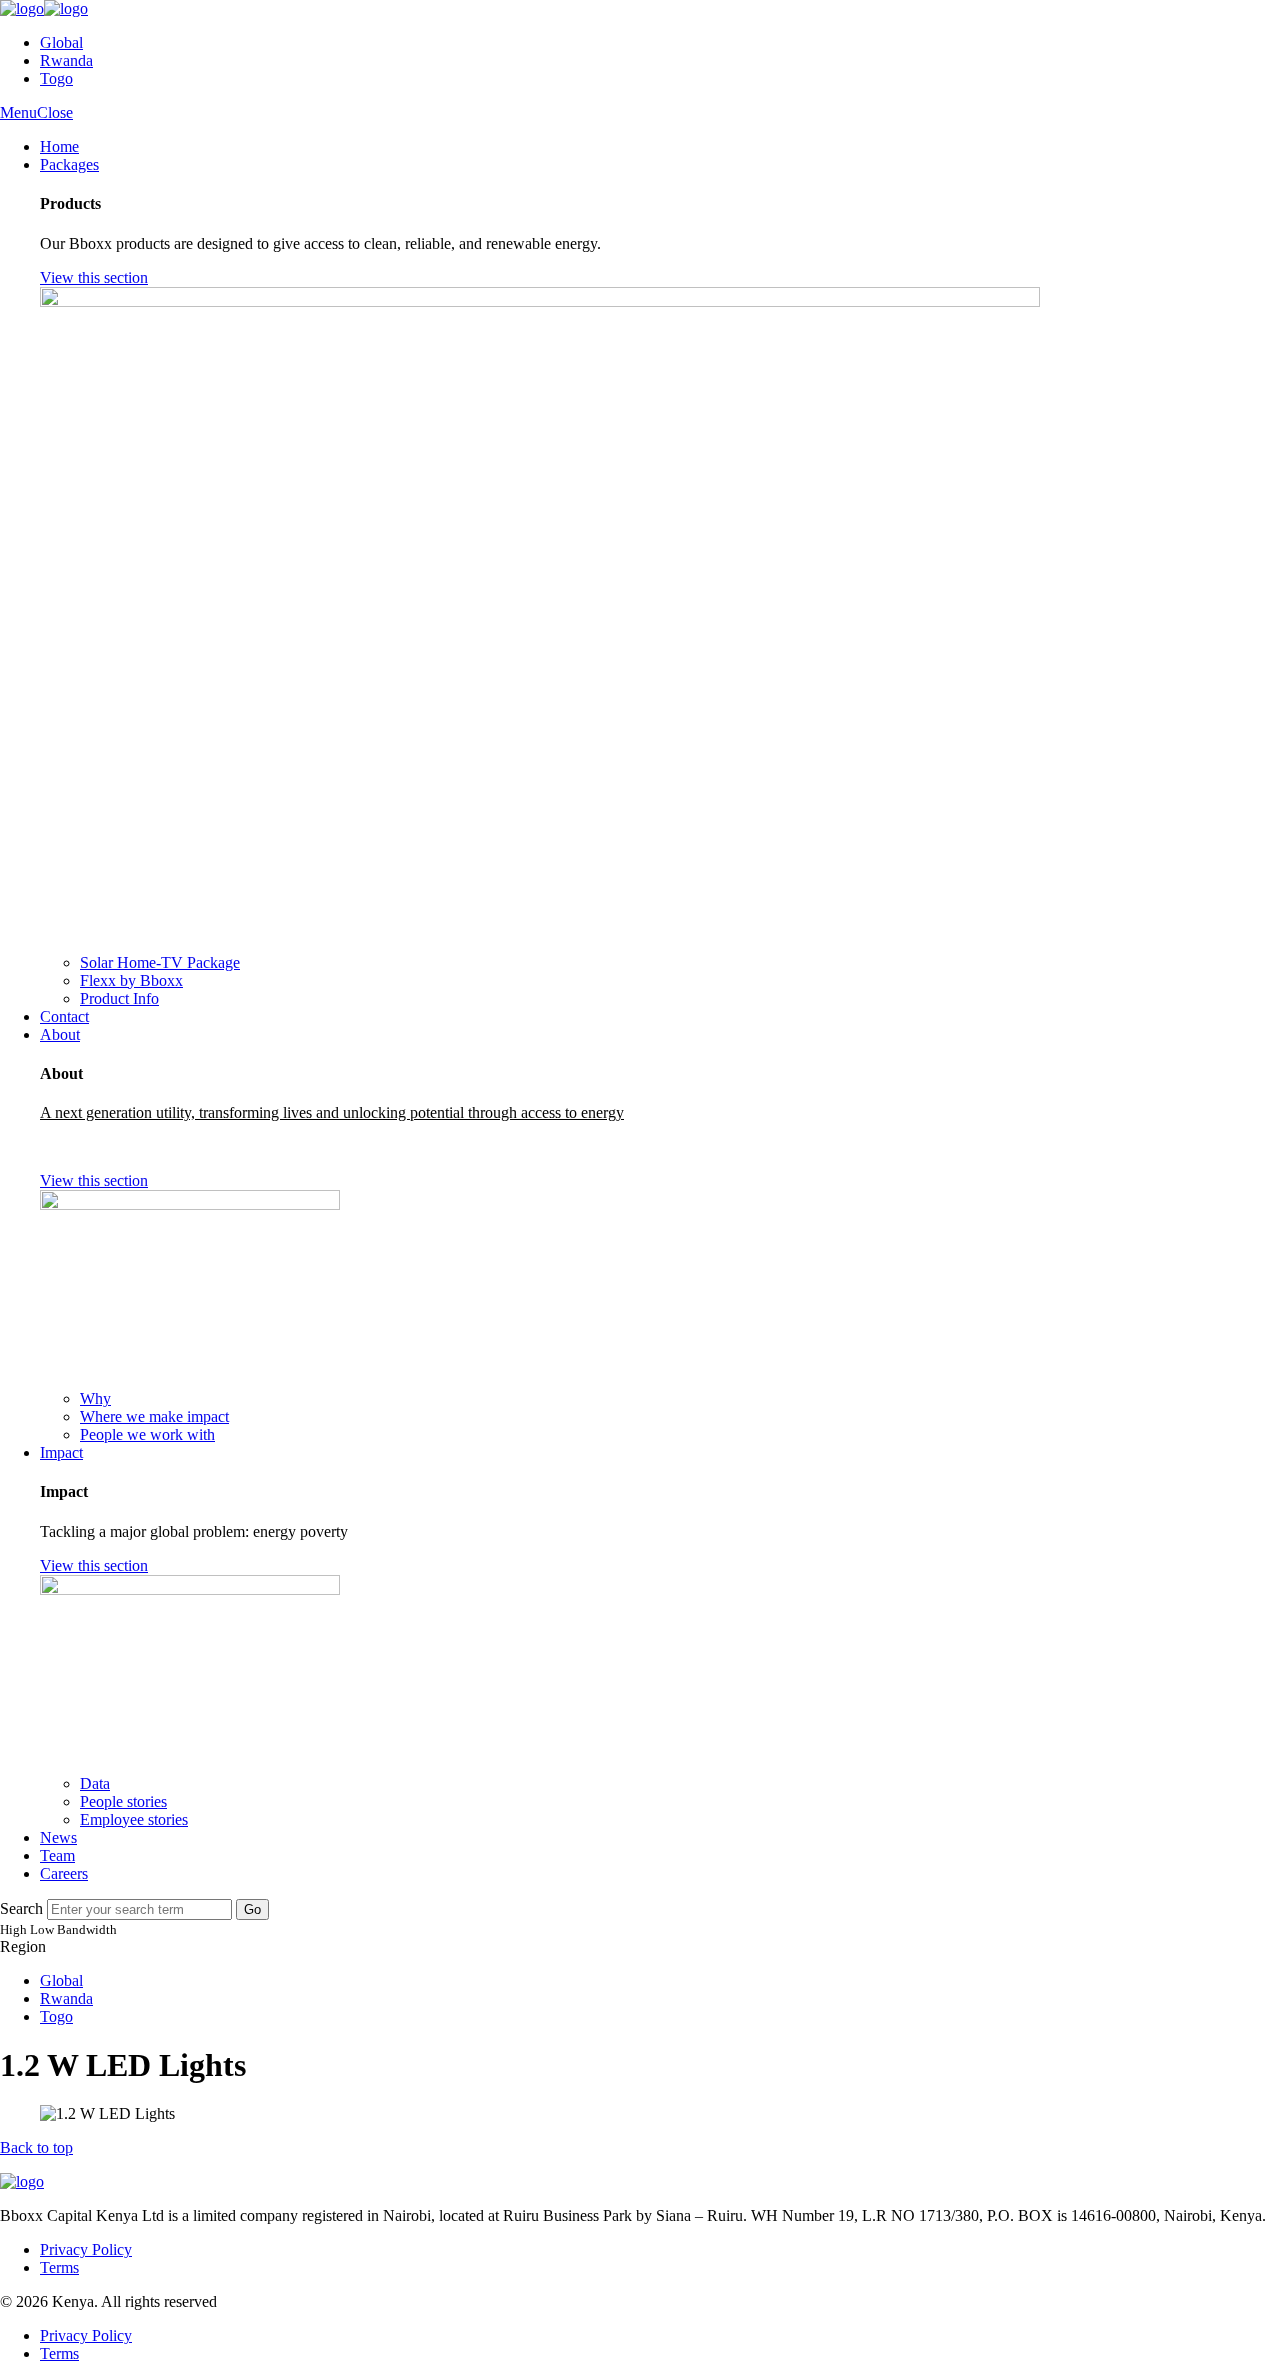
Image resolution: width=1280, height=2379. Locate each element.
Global (61, 42)
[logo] (44, 8)
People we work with (147, 1434)
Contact (64, 1016)
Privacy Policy (86, 2249)
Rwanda (66, 60)
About (60, 1034)
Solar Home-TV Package (160, 962)
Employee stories (134, 1819)
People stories (123, 1801)
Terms (59, 2267)
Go (252, 1909)
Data (95, 1783)
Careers (64, 1873)
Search (21, 1908)
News (58, 1837)
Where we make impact (154, 1416)
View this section (94, 277)
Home (59, 146)
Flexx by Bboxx (131, 980)
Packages (69, 164)
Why (95, 1398)
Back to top (36, 2147)
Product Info (119, 998)
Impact (61, 1452)
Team (57, 1855)
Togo (56, 78)
